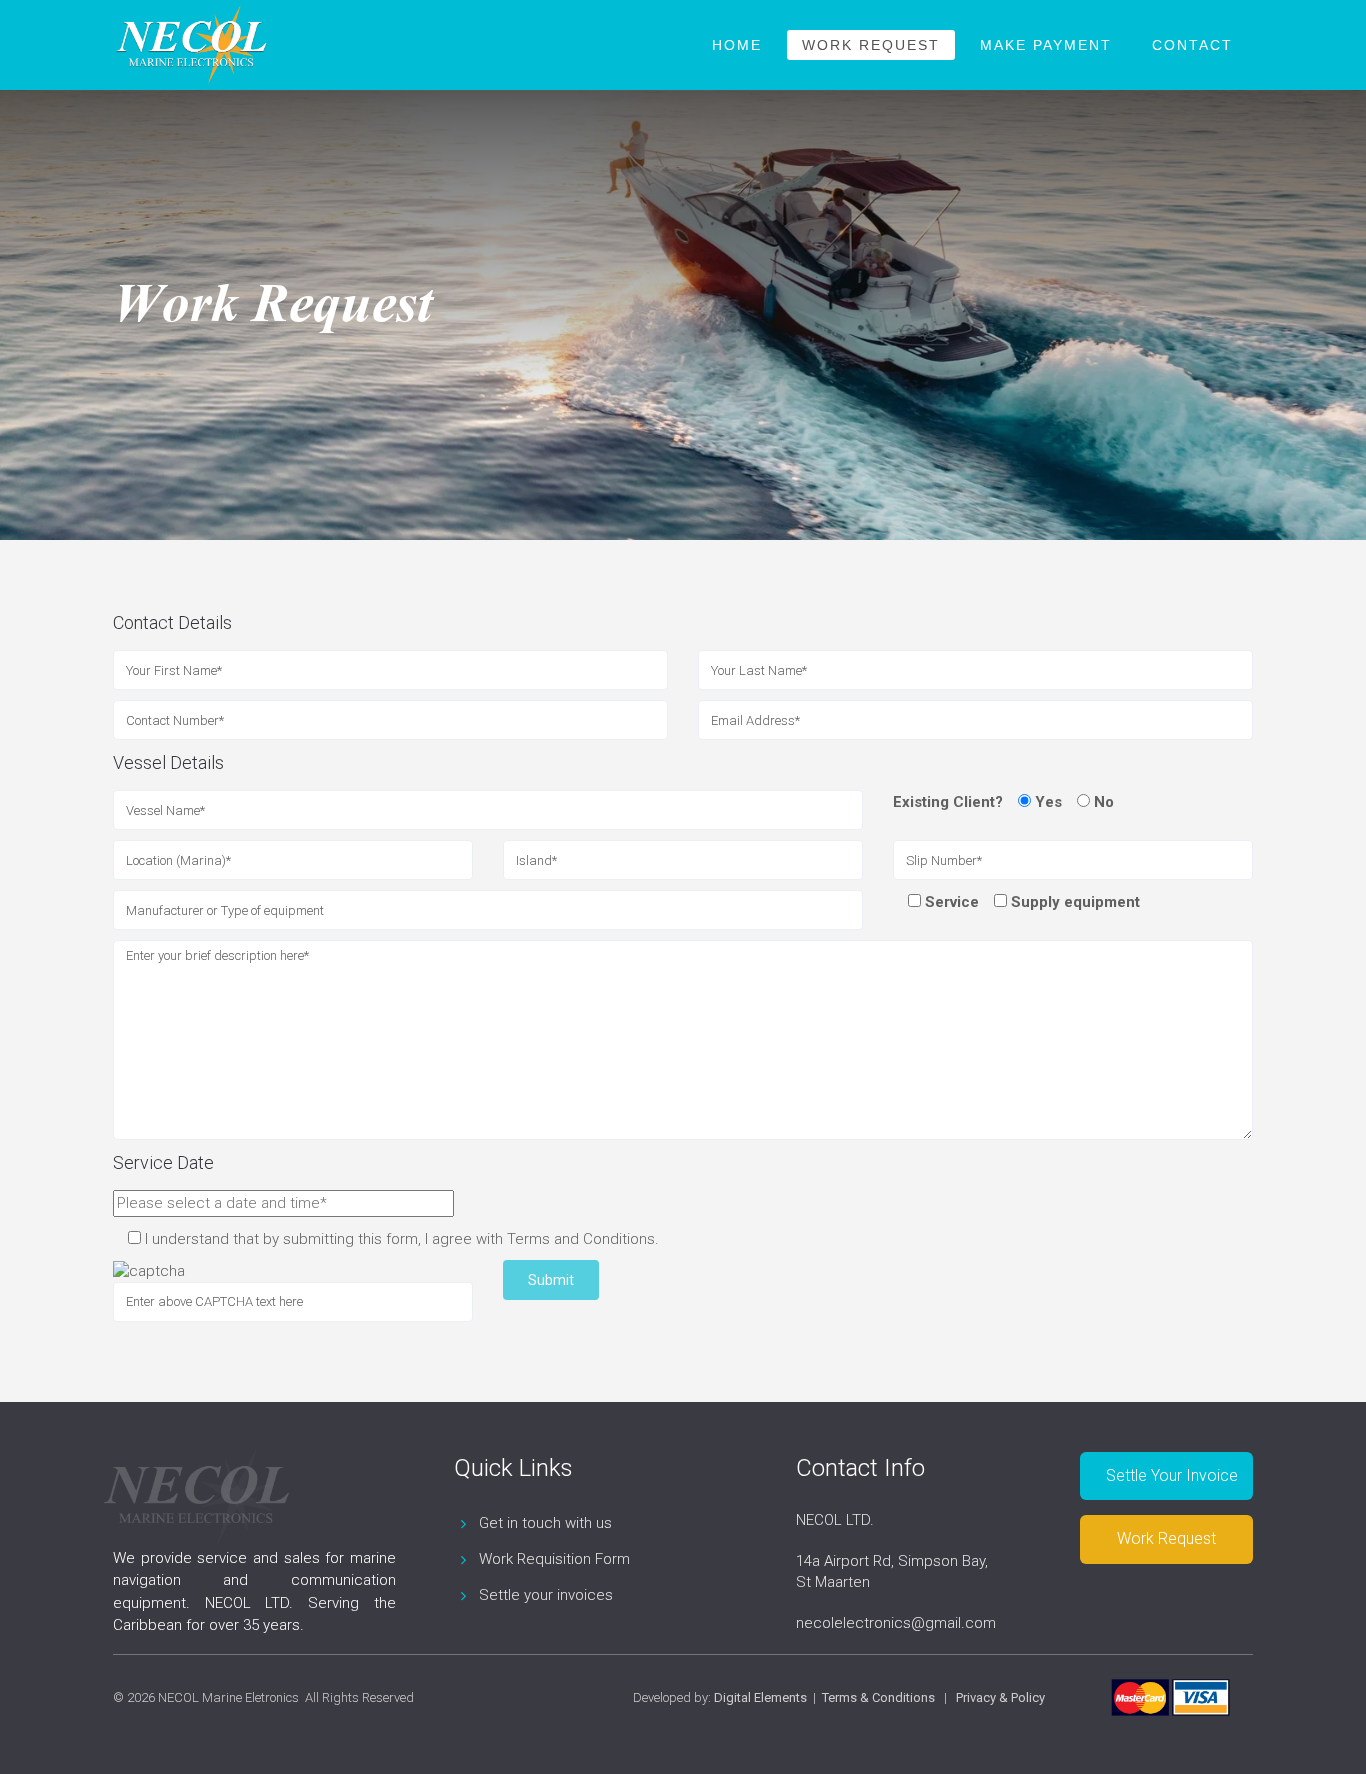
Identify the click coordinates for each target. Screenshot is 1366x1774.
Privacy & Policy (1000, 1697)
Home (737, 45)
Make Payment (1046, 45)
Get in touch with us (545, 1523)
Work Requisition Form (554, 1559)
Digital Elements (760, 1697)
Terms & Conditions (878, 1697)
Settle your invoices (546, 1595)
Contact (1192, 45)
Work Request (871, 45)
